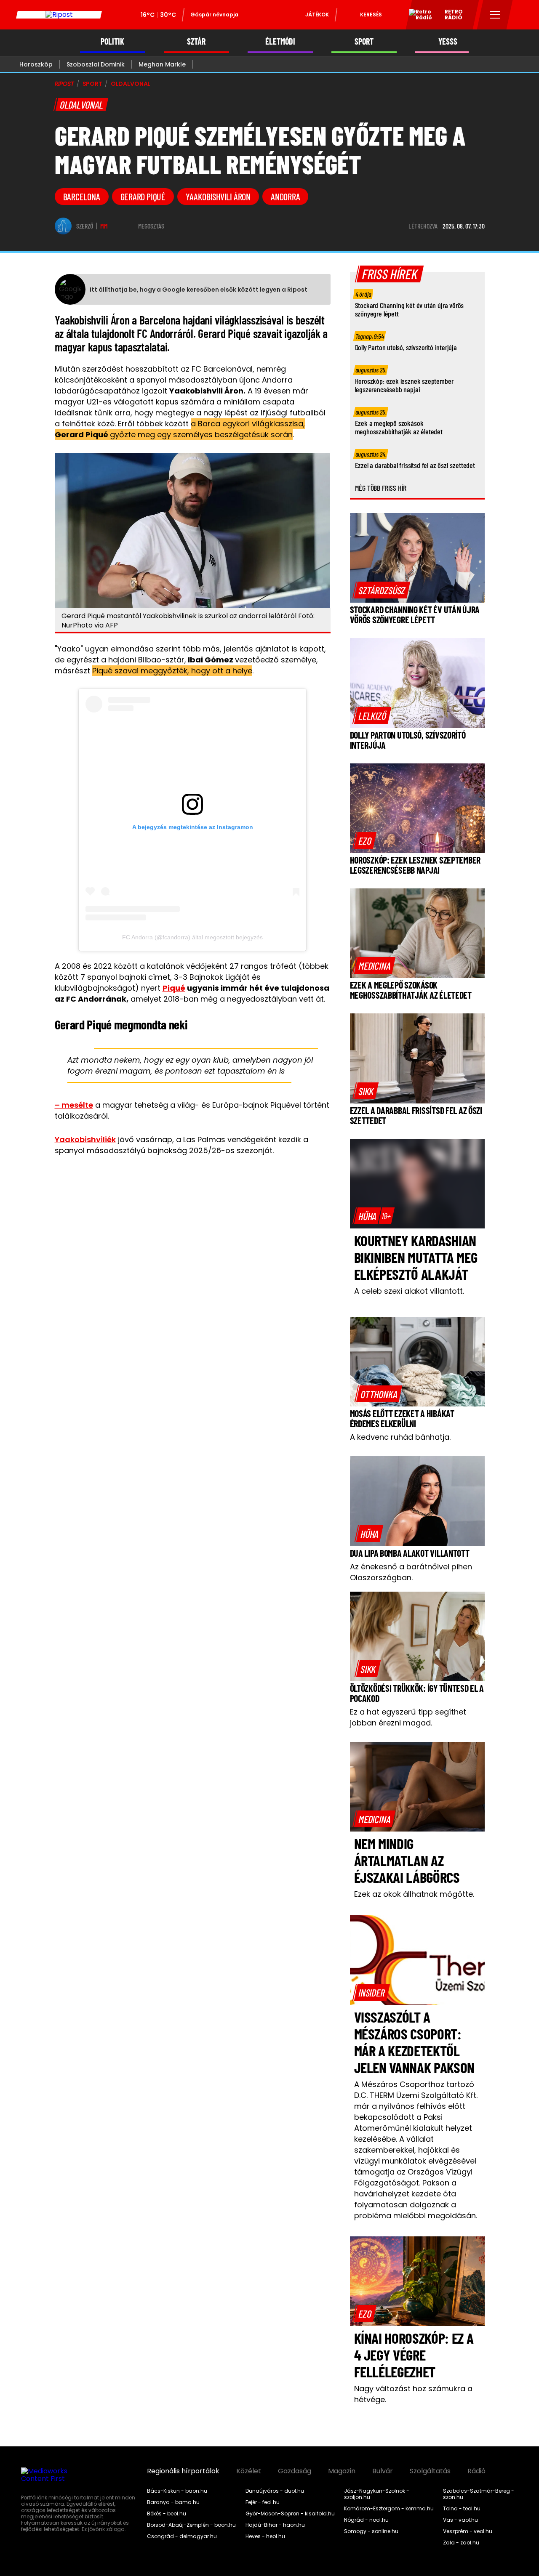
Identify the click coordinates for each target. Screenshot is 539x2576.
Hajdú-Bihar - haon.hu (275, 2525)
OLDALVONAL (131, 84)
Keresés (371, 15)
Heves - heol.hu (265, 2536)
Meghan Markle (162, 64)
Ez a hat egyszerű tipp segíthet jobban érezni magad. (408, 1717)
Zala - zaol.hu (461, 2543)
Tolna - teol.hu (462, 2509)
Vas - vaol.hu (460, 2520)
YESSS (448, 41)
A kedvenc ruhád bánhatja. (400, 1437)
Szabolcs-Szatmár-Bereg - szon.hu (479, 2494)
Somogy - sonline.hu (371, 2531)
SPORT (364, 41)
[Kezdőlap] (59, 15)
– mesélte (74, 1105)
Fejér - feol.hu (263, 2502)
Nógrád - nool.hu (366, 2520)
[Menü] (495, 15)
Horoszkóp (36, 64)
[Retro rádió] (417, 16)
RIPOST (64, 84)
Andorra (285, 197)
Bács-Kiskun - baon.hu (177, 2491)
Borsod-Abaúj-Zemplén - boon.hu (191, 2525)
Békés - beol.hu (167, 2514)
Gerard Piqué (143, 197)
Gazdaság (295, 2471)
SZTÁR (196, 41)
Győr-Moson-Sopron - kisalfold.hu (290, 2514)
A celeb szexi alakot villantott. (409, 1291)
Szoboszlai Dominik (96, 64)
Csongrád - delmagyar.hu (182, 2536)
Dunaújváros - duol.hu (275, 2491)
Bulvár (383, 2471)
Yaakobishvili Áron (218, 197)
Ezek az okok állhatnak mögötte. (414, 1894)
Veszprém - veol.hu (468, 2531)
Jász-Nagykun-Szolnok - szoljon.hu (377, 2494)
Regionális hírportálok (183, 2471)
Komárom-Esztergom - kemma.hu (389, 2509)
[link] (382, 590)
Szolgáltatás (430, 2471)
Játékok (317, 15)
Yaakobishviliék (85, 1139)
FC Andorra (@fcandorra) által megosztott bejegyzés (192, 937)
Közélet (249, 2471)
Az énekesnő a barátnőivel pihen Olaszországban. (411, 1572)
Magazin (342, 2471)
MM (104, 226)
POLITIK (112, 41)
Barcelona (82, 197)
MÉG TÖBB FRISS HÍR (381, 488)
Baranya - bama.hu (173, 2502)
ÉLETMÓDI (280, 41)
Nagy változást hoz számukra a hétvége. (413, 2394)
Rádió (476, 2471)
